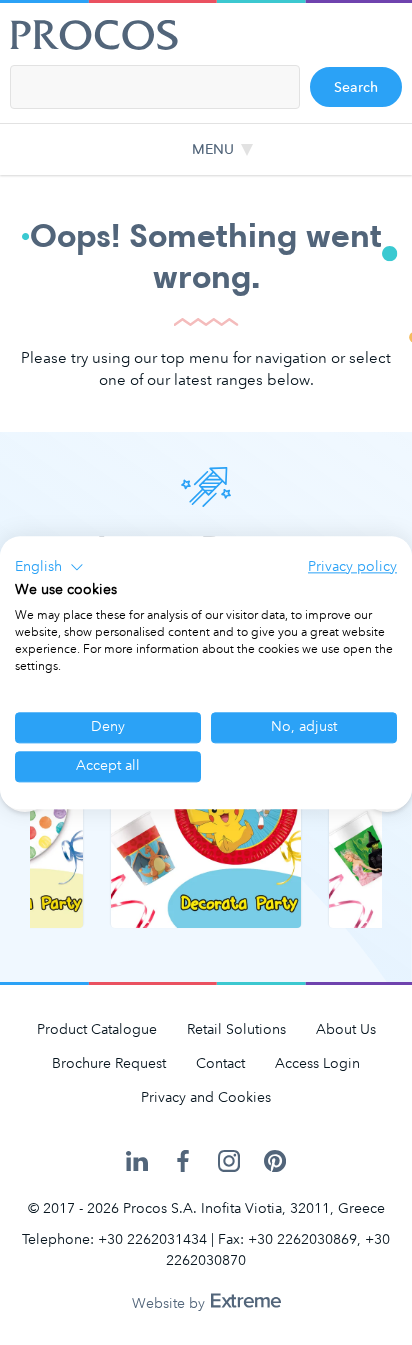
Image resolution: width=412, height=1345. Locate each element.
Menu (213, 149)
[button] (49, 567)
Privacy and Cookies (206, 1097)
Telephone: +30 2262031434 (114, 1239)
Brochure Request (109, 1063)
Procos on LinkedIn (137, 1162)
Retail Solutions (236, 1029)
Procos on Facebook (183, 1162)
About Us (346, 1029)
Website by (170, 1303)
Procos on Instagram (229, 1162)
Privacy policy (352, 566)
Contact (220, 1063)
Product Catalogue (97, 1029)
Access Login (317, 1063)
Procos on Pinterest (275, 1162)
